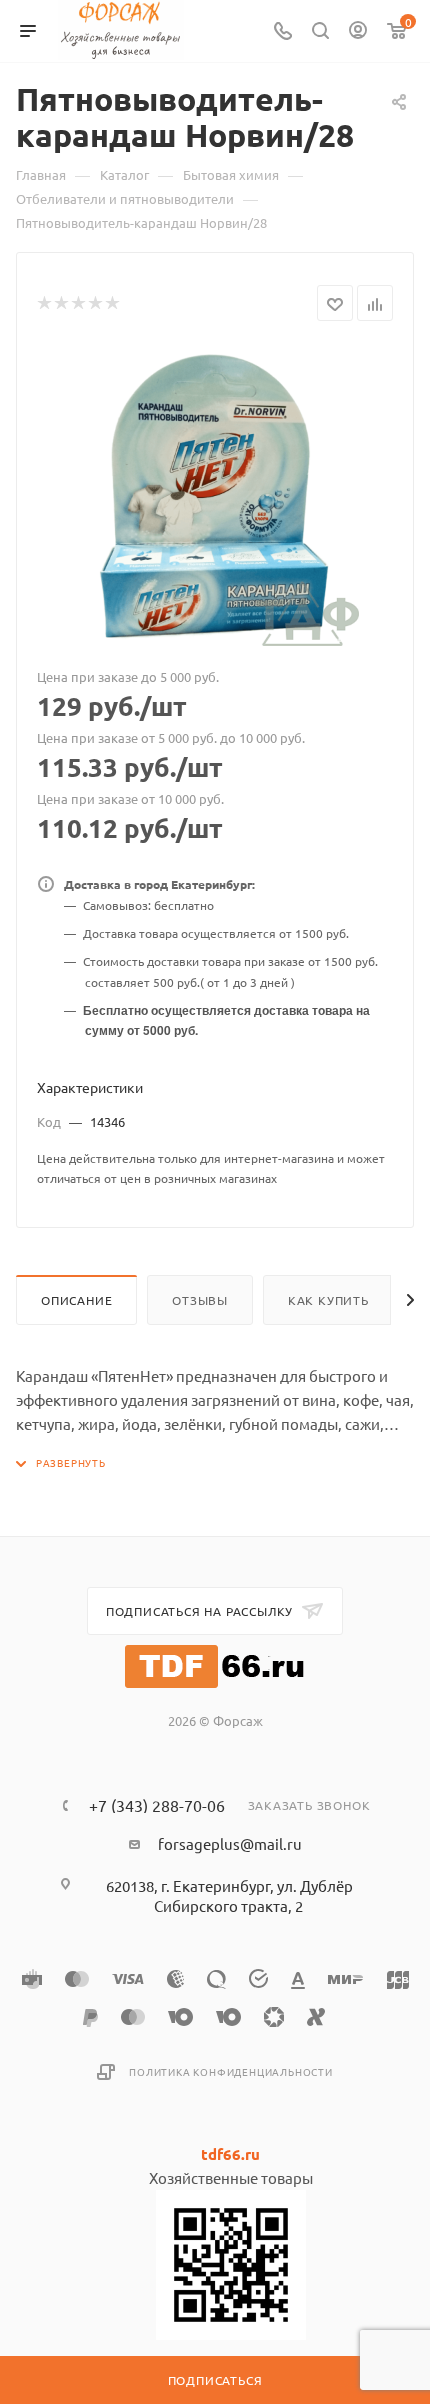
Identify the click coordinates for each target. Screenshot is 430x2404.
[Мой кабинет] (358, 31)
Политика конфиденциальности (231, 2071)
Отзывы (200, 1300)
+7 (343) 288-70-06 (157, 1805)
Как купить (328, 1300)
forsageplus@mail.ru (230, 1843)
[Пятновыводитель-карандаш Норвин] (215, 496)
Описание (76, 1300)
